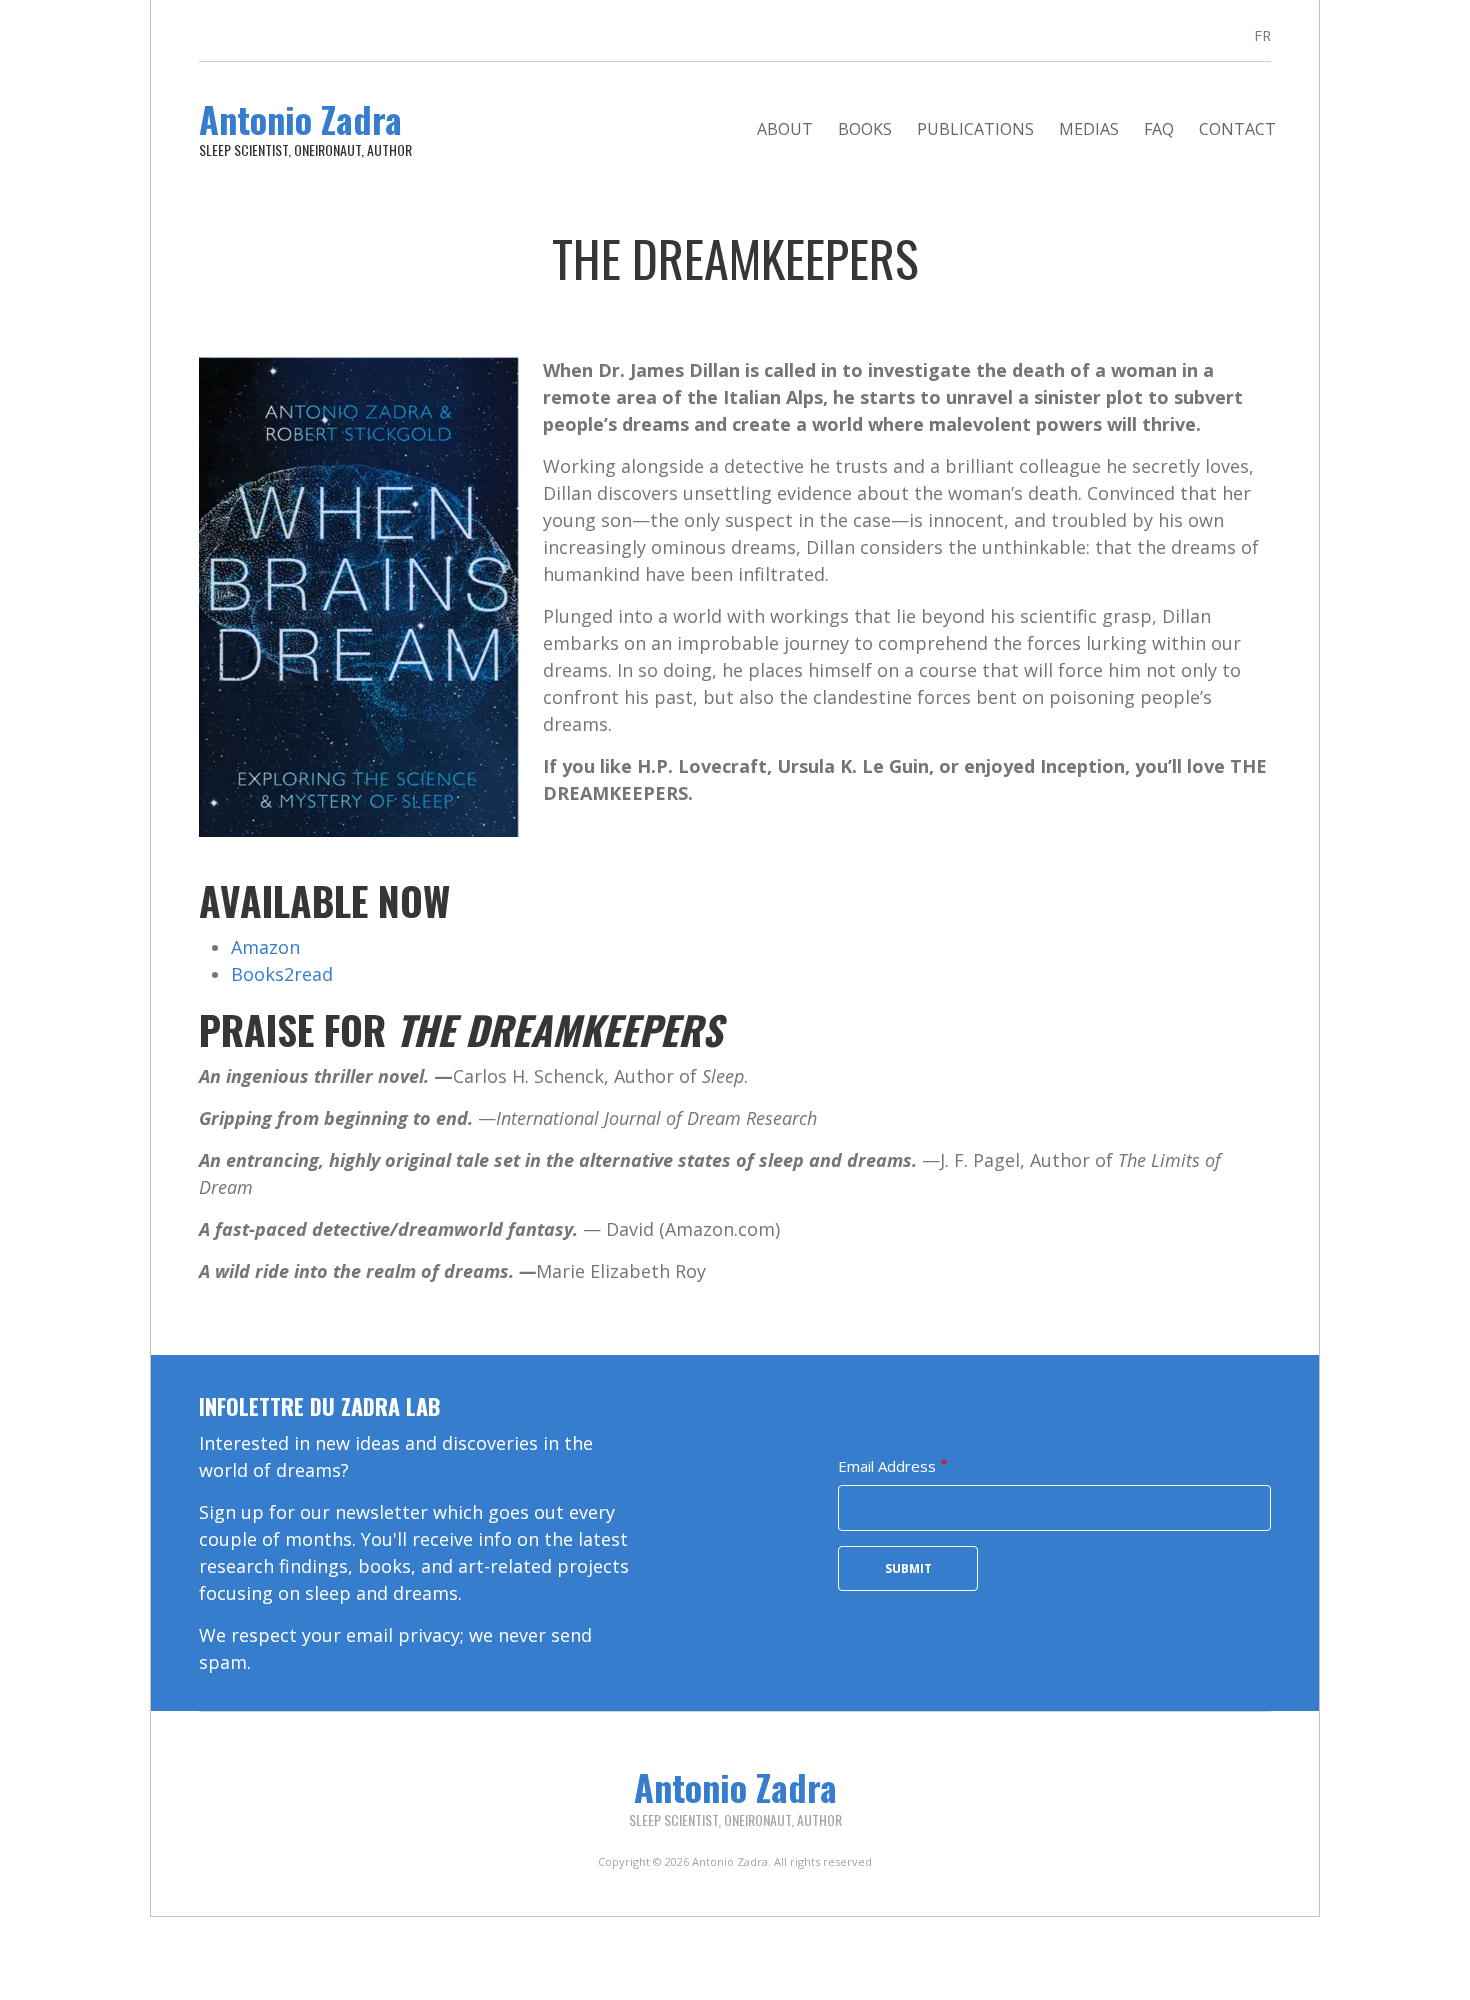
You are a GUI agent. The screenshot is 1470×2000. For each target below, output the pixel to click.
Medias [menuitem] (1089, 129)
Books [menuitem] (865, 129)
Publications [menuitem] (975, 129)
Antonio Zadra (300, 118)
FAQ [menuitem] (1159, 129)
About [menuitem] (785, 129)
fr (1262, 35)
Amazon (265, 947)
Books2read (282, 974)
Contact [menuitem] (1237, 129)
